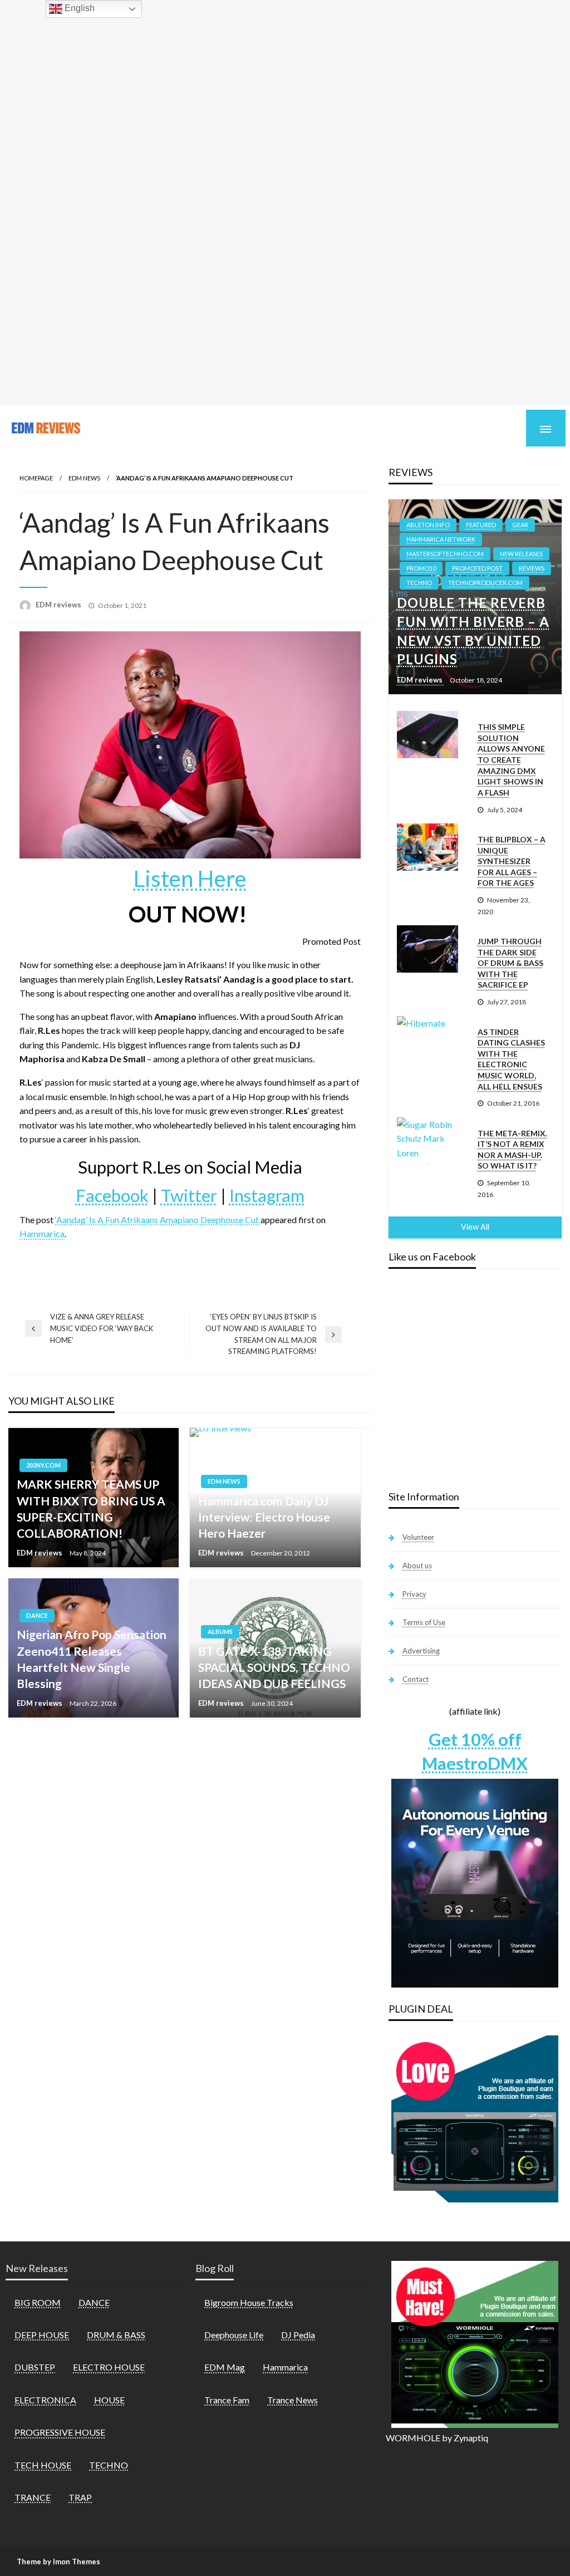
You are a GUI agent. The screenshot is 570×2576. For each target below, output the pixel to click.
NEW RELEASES (521, 554)
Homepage (36, 478)
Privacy (414, 1594)
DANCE (37, 1615)
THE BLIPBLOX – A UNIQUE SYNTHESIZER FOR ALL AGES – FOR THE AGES (512, 861)
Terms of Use (424, 1622)
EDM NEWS (84, 478)
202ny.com (43, 1465)
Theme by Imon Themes (58, 2562)
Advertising (421, 1651)
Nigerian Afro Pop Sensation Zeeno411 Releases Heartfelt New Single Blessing (92, 1659)
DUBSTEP (35, 2367)
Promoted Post (477, 568)
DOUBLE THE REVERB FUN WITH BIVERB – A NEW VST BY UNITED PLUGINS (473, 631)
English (78, 8)
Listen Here (190, 879)
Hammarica (42, 1233)
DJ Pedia (298, 2335)
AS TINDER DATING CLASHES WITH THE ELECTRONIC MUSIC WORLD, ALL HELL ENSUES (511, 1059)
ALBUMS (220, 1632)
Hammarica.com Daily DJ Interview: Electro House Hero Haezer (264, 1517)
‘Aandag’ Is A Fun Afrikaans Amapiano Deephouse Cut (157, 1220)
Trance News (293, 2400)
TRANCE (33, 2497)
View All (475, 1227)
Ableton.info (428, 525)
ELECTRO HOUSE (109, 2367)
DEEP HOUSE (42, 2335)
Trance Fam (227, 2400)
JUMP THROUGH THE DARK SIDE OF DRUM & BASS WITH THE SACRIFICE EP (510, 963)
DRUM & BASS (116, 2335)
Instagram (267, 1195)
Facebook (112, 1195)
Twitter (189, 1195)
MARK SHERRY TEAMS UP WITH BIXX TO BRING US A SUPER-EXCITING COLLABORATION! (91, 1508)
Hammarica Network (441, 539)
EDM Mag (225, 2367)
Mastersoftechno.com (445, 554)
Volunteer (418, 1537)
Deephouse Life (234, 2335)
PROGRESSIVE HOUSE (60, 2432)
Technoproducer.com (485, 583)
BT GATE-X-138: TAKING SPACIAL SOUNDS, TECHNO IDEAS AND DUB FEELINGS (274, 1667)
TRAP (80, 2497)
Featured (481, 525)
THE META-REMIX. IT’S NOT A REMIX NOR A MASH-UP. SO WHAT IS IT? (512, 1150)
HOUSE (109, 2400)
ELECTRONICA (45, 2400)
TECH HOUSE (43, 2465)
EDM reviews (59, 605)
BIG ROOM (38, 2302)
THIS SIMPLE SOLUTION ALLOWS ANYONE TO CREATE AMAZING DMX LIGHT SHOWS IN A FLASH (511, 760)
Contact (416, 1679)
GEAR (520, 525)
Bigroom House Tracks (249, 2302)
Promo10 (421, 568)
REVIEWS (532, 568)
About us (417, 1566)
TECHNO (419, 583)
